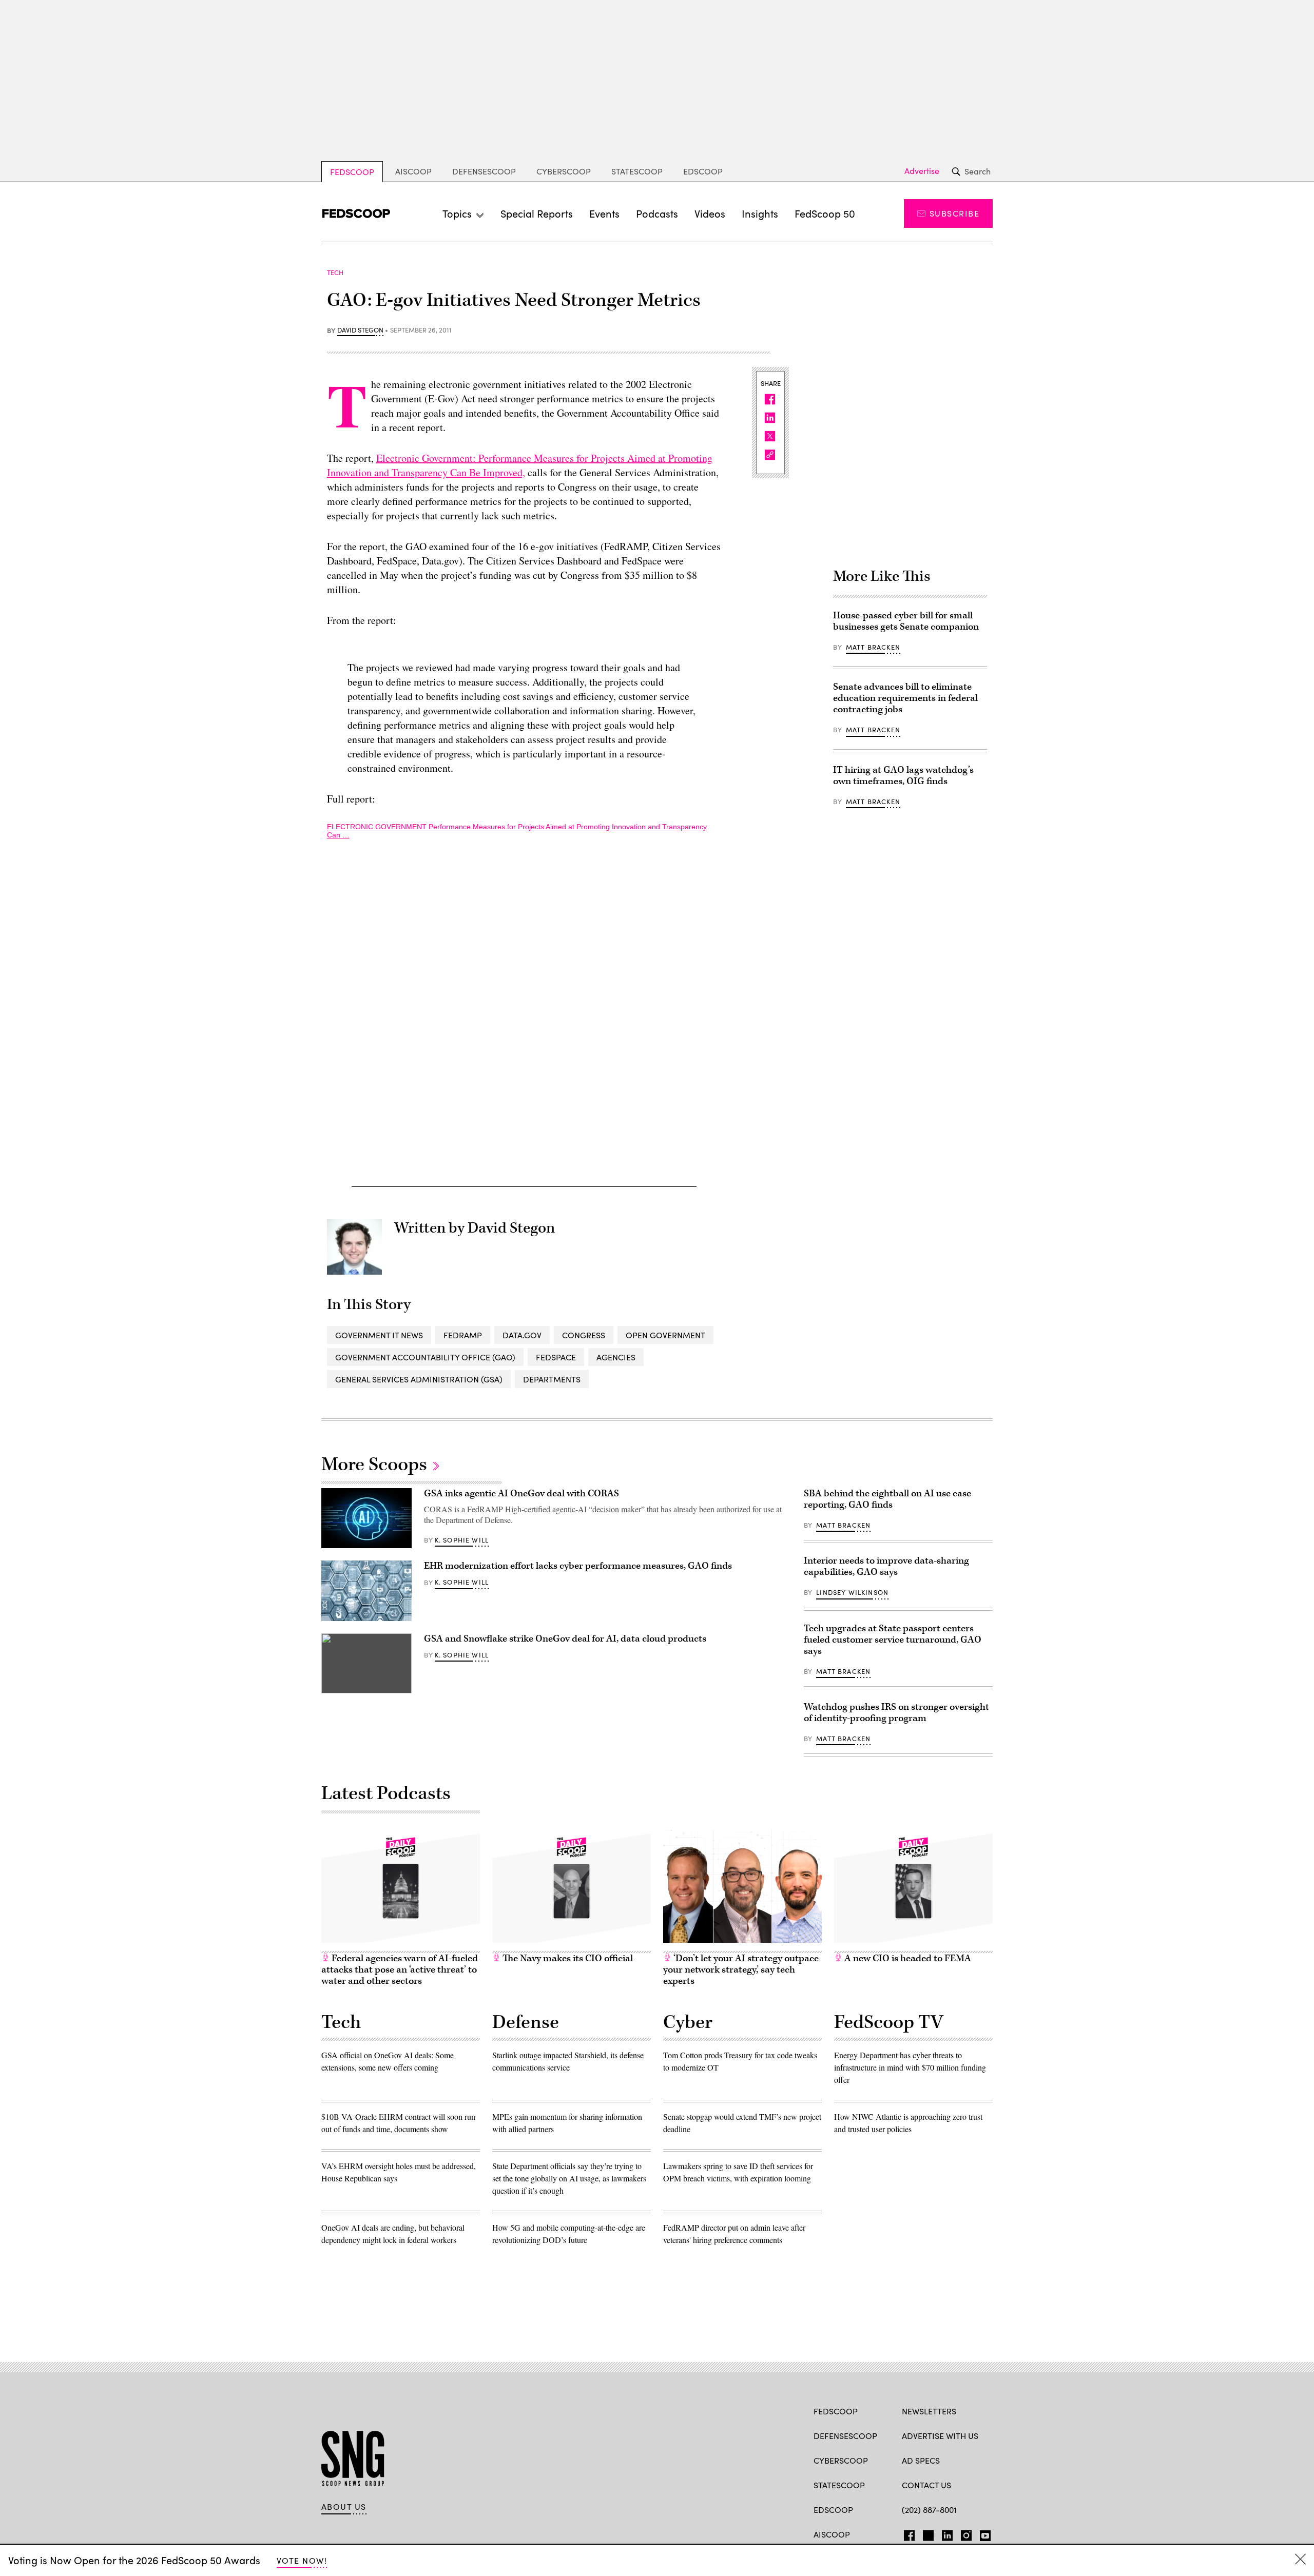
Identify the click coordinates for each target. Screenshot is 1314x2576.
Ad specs (921, 2460)
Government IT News (379, 1335)
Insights (760, 213)
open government (665, 1335)
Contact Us (926, 2485)
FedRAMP (463, 1335)
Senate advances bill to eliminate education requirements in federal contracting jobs (905, 698)
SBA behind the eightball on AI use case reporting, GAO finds (887, 1499)
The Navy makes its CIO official (567, 1958)
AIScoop (413, 171)
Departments (552, 1379)
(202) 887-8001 (929, 2510)
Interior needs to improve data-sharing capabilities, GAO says (886, 1566)
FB (907, 2533)
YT (983, 2533)
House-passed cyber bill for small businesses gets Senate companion (906, 621)
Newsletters (929, 2411)
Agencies (616, 1357)
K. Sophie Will (462, 1540)
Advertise (922, 171)
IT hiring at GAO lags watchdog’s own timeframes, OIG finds (903, 776)
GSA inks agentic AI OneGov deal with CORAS (521, 1494)
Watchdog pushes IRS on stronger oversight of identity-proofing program (896, 1713)
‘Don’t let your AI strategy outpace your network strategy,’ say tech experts (741, 1970)
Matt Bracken (873, 647)
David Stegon (360, 330)
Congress (584, 1335)
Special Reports (537, 213)
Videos (710, 213)
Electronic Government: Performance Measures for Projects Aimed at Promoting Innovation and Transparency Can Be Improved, (520, 465)
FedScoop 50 (825, 213)
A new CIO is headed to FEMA (907, 1958)
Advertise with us (940, 2436)
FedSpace (556, 1357)
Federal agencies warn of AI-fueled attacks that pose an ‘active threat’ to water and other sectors (400, 1970)
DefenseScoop (484, 171)
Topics (457, 213)
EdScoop (703, 171)
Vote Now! (302, 2560)
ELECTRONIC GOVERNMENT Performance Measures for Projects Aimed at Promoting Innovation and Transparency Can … (517, 831)
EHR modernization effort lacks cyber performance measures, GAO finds (578, 1566)
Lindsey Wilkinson (852, 1592)
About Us (344, 2507)
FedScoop (352, 172)
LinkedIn (947, 2533)
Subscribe (954, 213)
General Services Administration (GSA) (419, 1379)
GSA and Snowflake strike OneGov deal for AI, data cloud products (565, 1639)
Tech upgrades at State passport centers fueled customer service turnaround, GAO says (893, 1640)
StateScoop (637, 171)
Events (604, 213)
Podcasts (657, 213)
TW (927, 2533)
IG (963, 2533)
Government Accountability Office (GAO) (425, 1357)
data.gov (522, 1335)
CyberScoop (564, 171)
